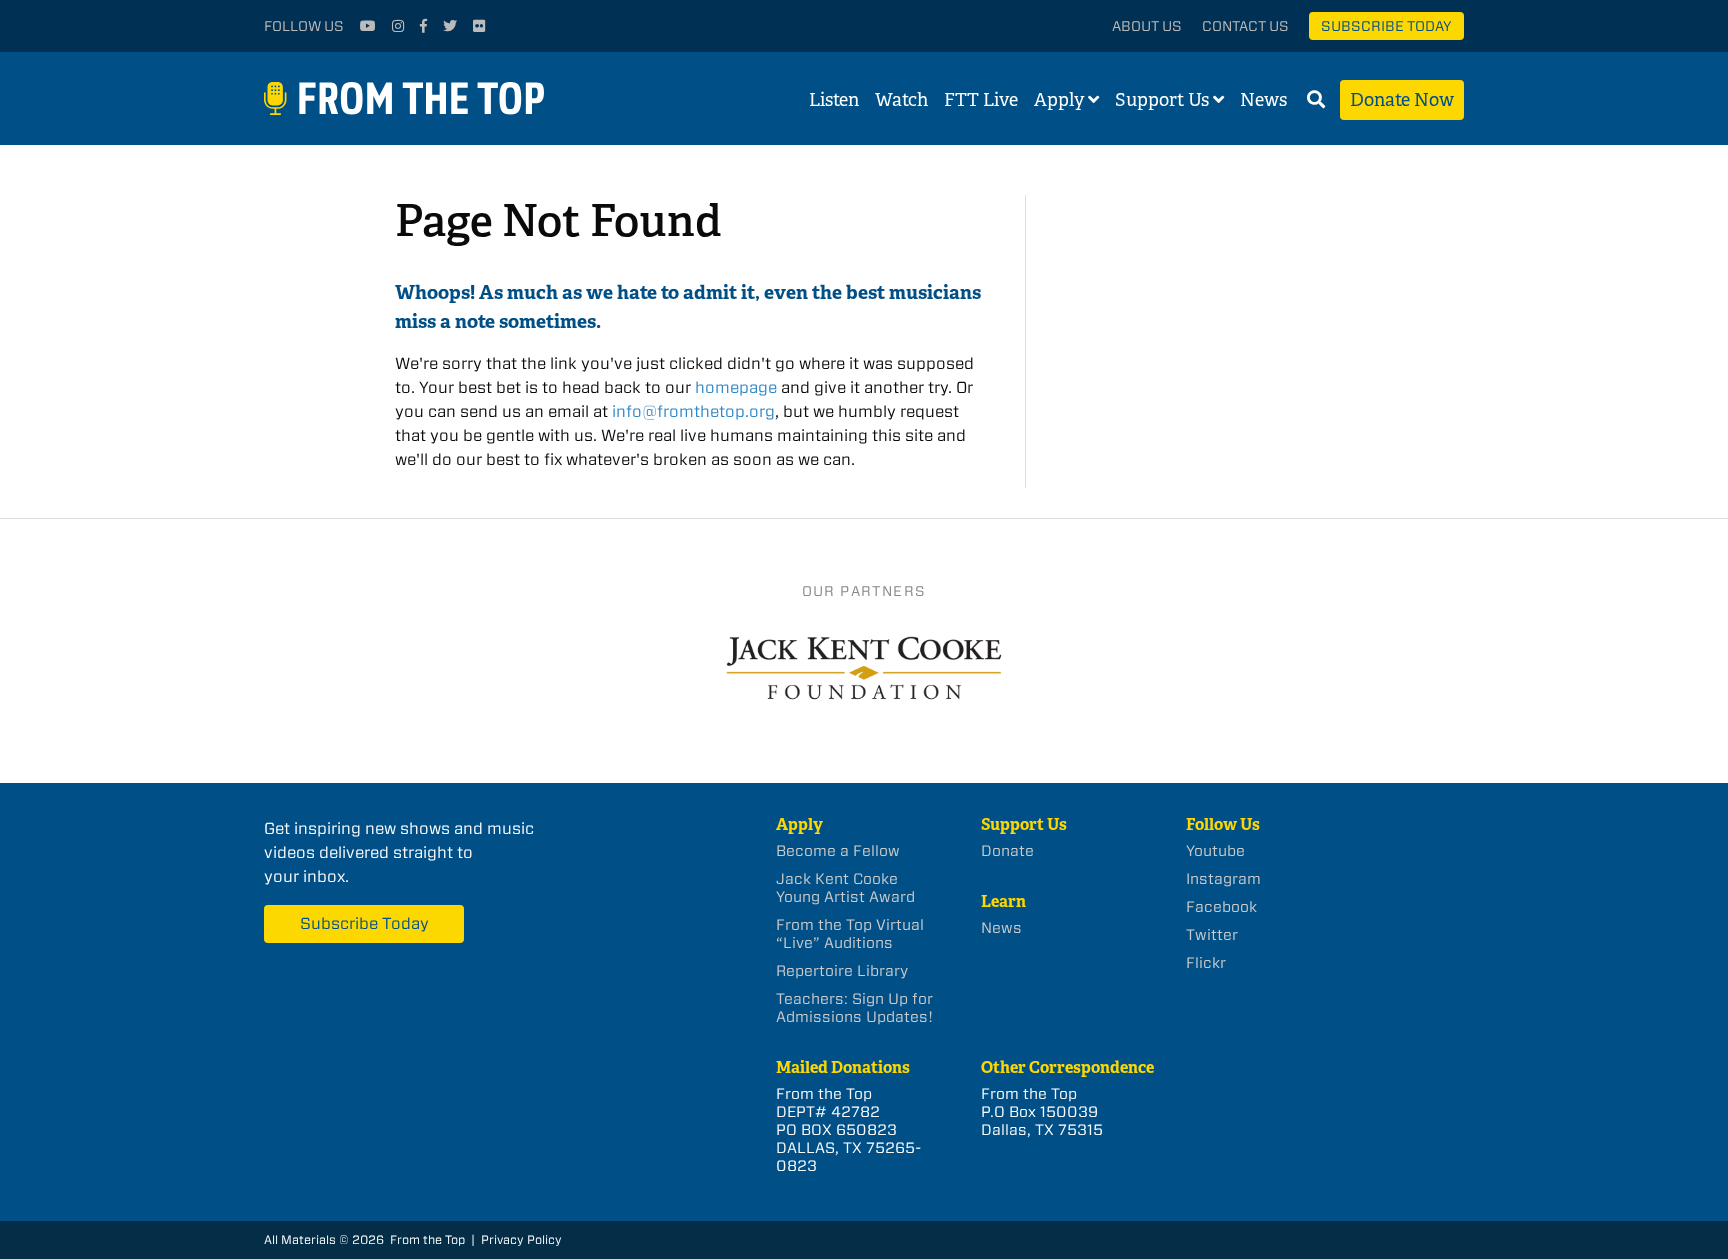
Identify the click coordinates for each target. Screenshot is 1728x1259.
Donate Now (1402, 100)
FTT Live (981, 100)
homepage (736, 387)
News (1263, 100)
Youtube (1215, 851)
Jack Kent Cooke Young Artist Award (845, 888)
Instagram (1223, 879)
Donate (1007, 851)
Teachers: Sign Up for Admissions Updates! (854, 1008)
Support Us (1162, 100)
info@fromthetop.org (693, 411)
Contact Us (1245, 26)
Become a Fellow (838, 851)
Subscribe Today (1386, 26)
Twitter (1212, 935)
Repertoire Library (842, 971)
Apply (1059, 100)
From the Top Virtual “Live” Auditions (850, 934)
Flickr (1206, 963)
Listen (834, 100)
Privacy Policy (521, 1239)
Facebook (1221, 907)
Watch (901, 100)
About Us (1147, 26)
